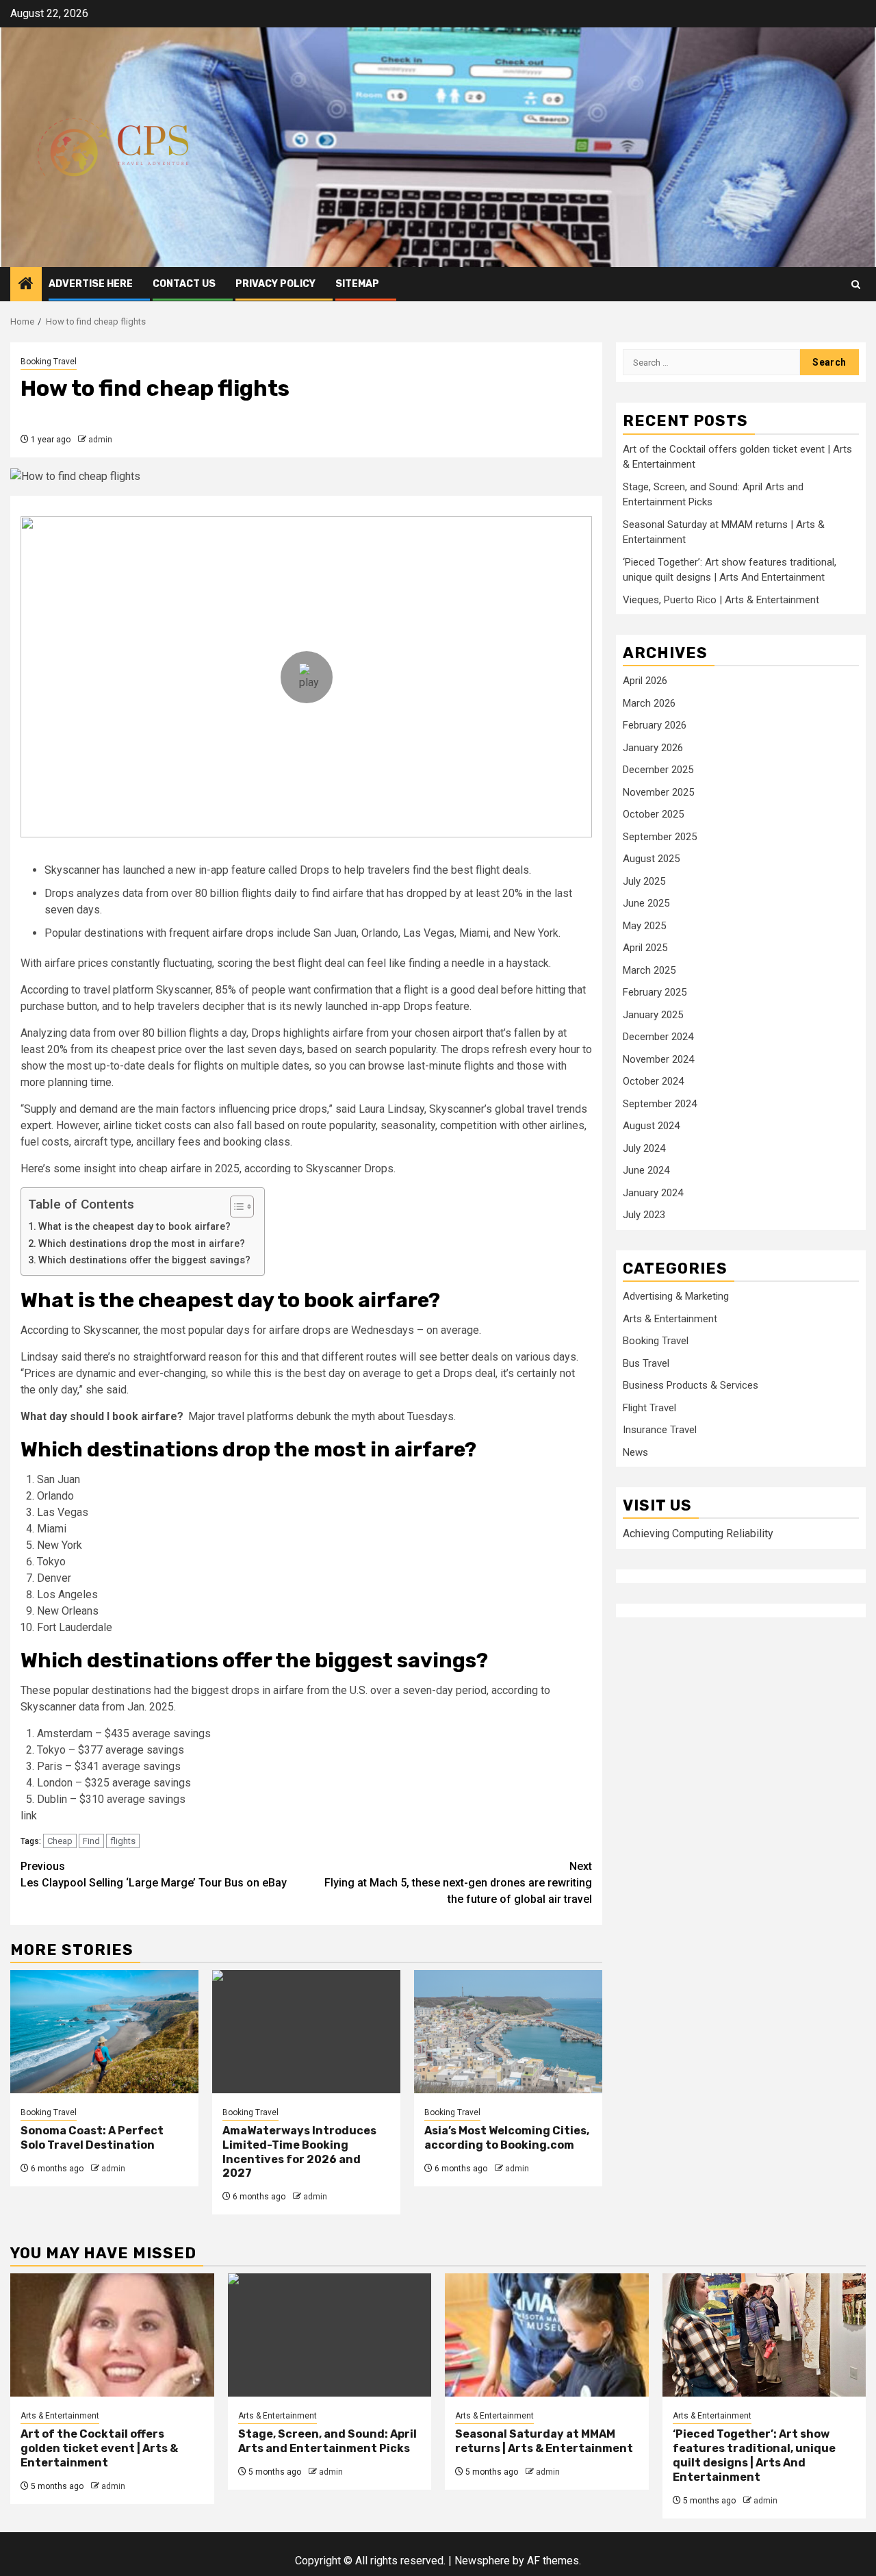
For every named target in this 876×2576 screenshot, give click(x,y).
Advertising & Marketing (676, 1296)
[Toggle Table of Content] (235, 1207)
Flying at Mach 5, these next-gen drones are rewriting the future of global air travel (458, 1883)
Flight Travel (649, 1407)
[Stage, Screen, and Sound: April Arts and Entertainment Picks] (330, 2335)
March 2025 (649, 970)
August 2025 (651, 858)
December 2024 (658, 1036)
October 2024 (653, 1081)
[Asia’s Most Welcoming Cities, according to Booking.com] (508, 2032)
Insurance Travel (660, 1429)
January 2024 (653, 1192)
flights (123, 1841)
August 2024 (651, 1125)
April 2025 (645, 947)
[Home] (26, 285)
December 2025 (658, 769)
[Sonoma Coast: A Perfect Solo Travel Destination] (104, 2032)
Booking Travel (49, 362)
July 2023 (644, 1214)
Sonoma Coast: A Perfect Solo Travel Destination (92, 2138)
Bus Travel (646, 1363)
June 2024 (646, 1170)
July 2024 (644, 1148)
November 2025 (658, 792)
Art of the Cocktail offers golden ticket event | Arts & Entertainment (99, 2448)
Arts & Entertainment (670, 1318)
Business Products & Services (691, 1385)
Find (91, 1841)
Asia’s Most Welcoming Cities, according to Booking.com (507, 2138)
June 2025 (646, 902)
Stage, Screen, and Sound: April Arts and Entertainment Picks (327, 2441)
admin (100, 440)
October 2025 (653, 813)
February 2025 (655, 992)
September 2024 (660, 1103)
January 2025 (653, 1014)
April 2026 (645, 680)
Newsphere (482, 2561)
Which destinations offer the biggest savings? (144, 1260)
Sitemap (357, 284)
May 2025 (644, 925)
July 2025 (644, 881)
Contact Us (184, 284)
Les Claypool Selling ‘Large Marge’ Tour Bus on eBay (154, 1874)
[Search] (856, 285)
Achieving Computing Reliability (698, 1533)
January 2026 (653, 747)
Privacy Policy (275, 284)
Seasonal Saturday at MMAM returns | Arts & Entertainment (544, 2441)
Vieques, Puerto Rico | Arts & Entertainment (721, 599)
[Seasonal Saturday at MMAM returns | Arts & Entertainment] (547, 2335)
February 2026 (655, 724)
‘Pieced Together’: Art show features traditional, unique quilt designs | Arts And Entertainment (754, 2455)
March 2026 (649, 703)
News (635, 1452)
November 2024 (658, 1059)
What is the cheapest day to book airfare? (134, 1227)
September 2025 (660, 836)
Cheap (60, 1841)
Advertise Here (91, 284)
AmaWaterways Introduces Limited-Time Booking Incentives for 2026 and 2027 (299, 2152)
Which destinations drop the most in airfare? (142, 1244)
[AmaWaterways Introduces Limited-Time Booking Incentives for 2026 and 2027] (306, 2032)
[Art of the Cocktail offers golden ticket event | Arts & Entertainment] (112, 2335)
